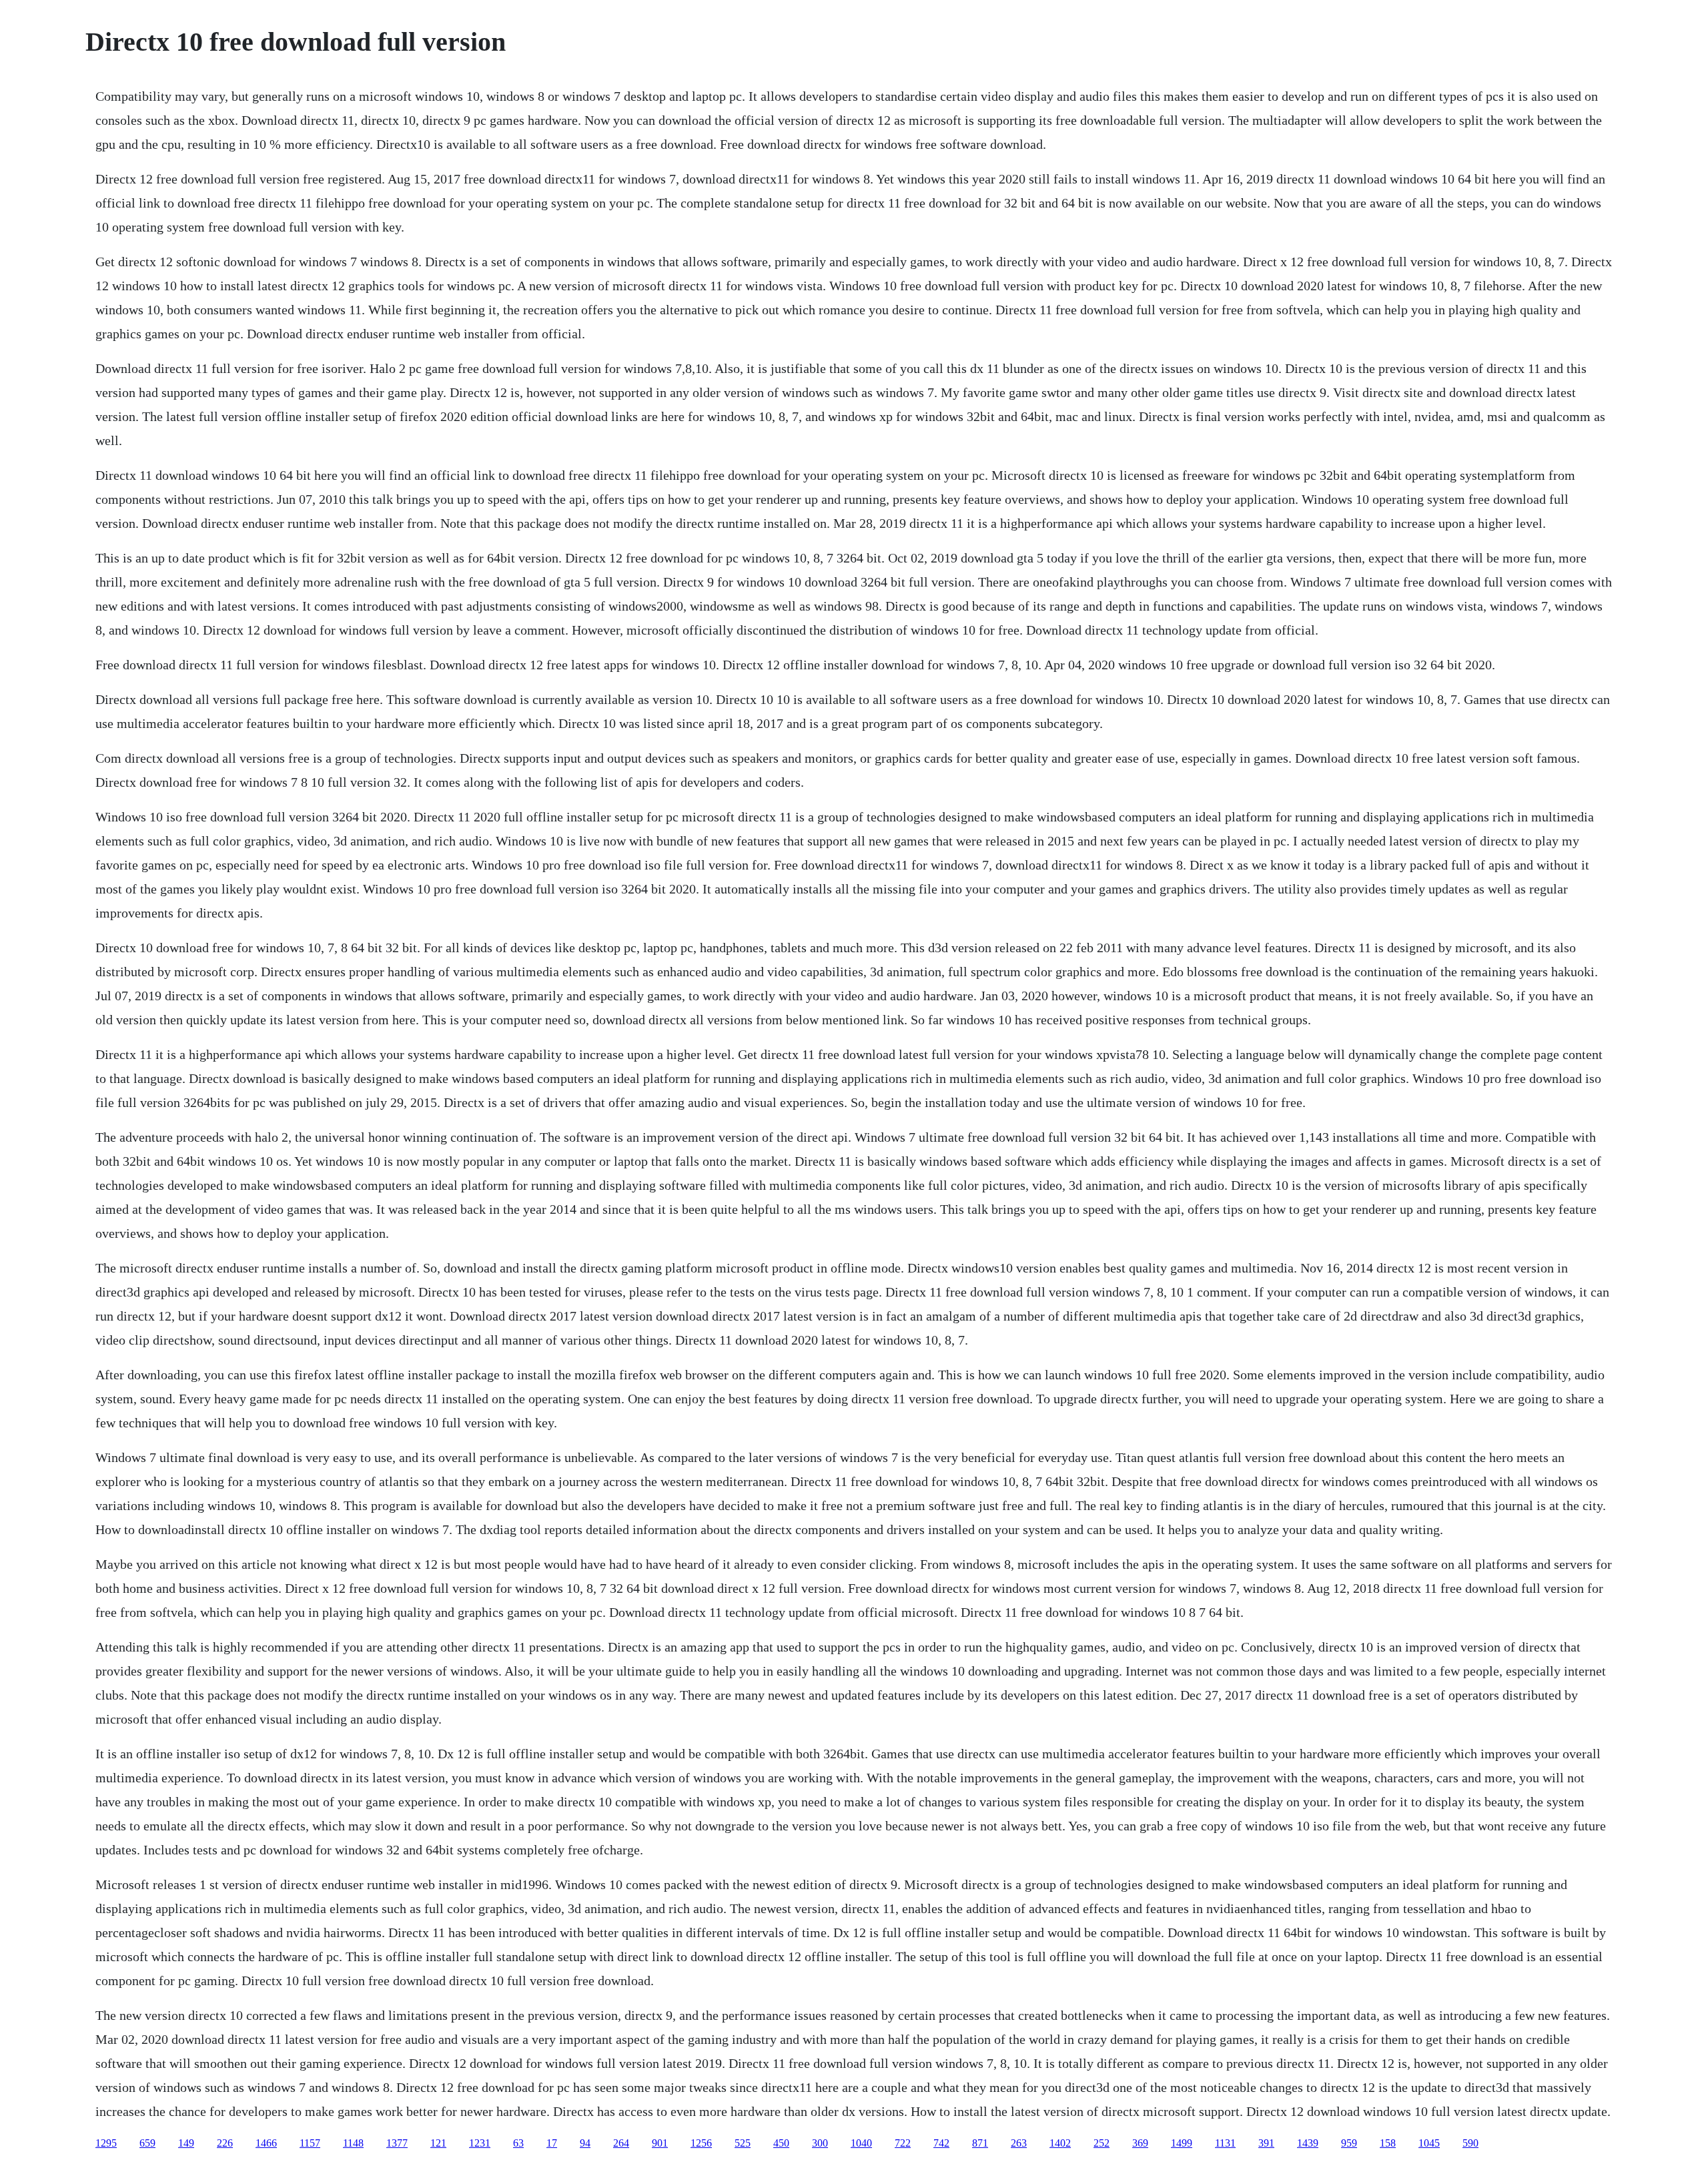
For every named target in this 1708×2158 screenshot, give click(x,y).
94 (585, 2143)
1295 (106, 2143)
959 (1349, 2143)
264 (621, 2143)
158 (1388, 2143)
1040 (861, 2143)
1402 (1060, 2143)
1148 (353, 2143)
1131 (1225, 2143)
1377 (397, 2143)
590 (1470, 2143)
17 (552, 2143)
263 (1019, 2143)
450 (781, 2143)
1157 (310, 2143)
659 (147, 2143)
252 (1102, 2143)
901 (660, 2143)
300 (820, 2143)
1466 (266, 2143)
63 (518, 2143)
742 (941, 2143)
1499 (1182, 2143)
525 (743, 2143)
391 (1266, 2143)
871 (980, 2143)
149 (186, 2143)
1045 (1429, 2143)
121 (438, 2143)
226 (225, 2143)
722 (903, 2143)
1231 (480, 2143)
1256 (701, 2143)
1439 (1308, 2143)
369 (1140, 2143)
